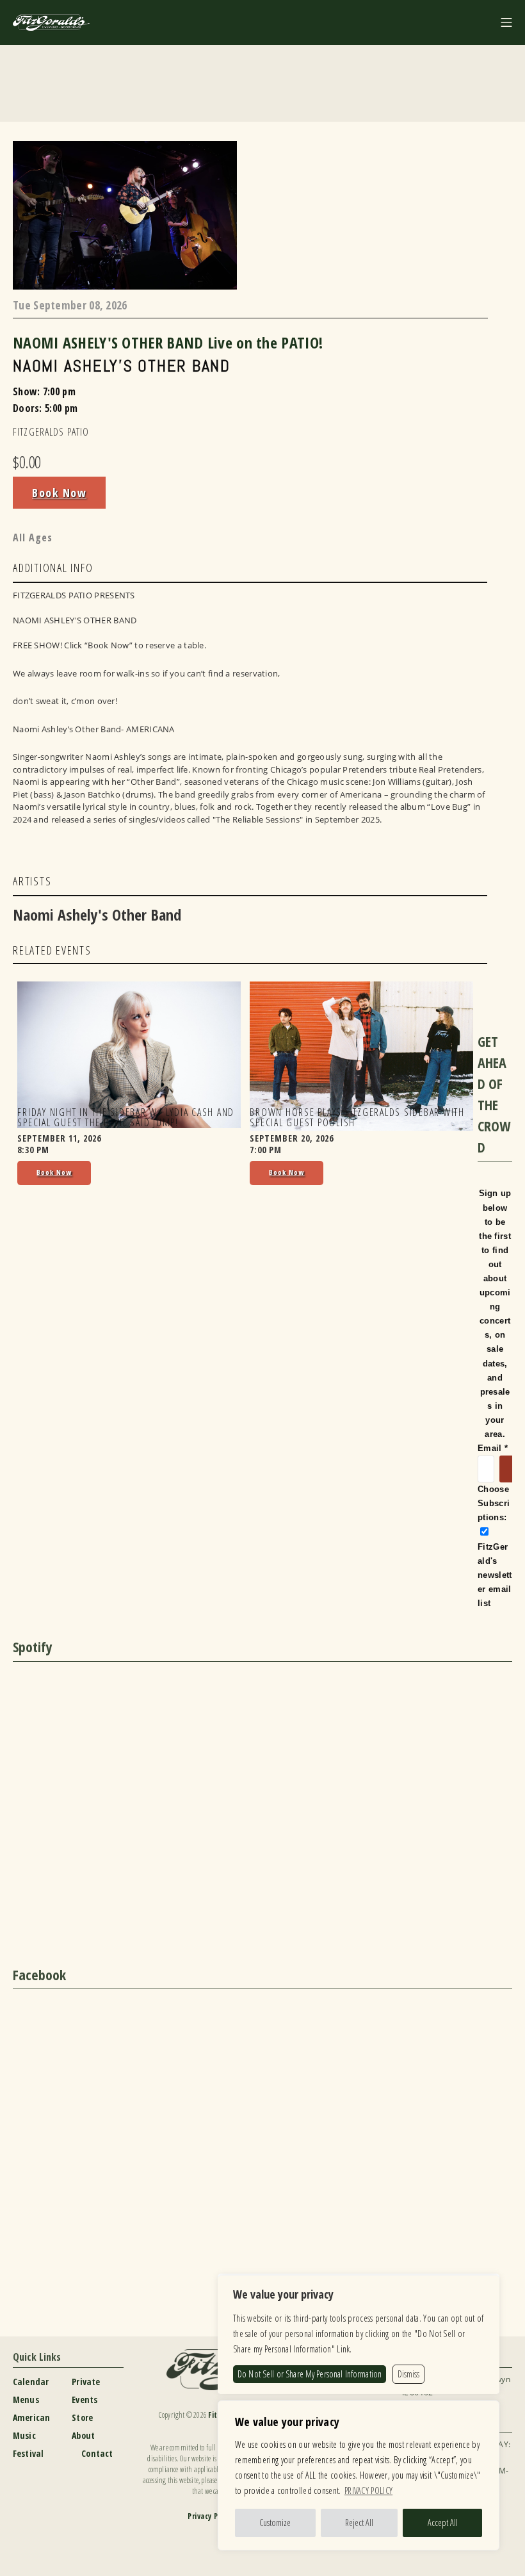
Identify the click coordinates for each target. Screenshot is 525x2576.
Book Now (59, 493)
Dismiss (408, 2374)
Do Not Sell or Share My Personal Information (310, 2374)
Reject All (359, 2523)
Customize (275, 2523)
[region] (359, 2475)
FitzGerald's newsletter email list (495, 1575)
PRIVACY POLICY (368, 2490)
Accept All (443, 2523)
